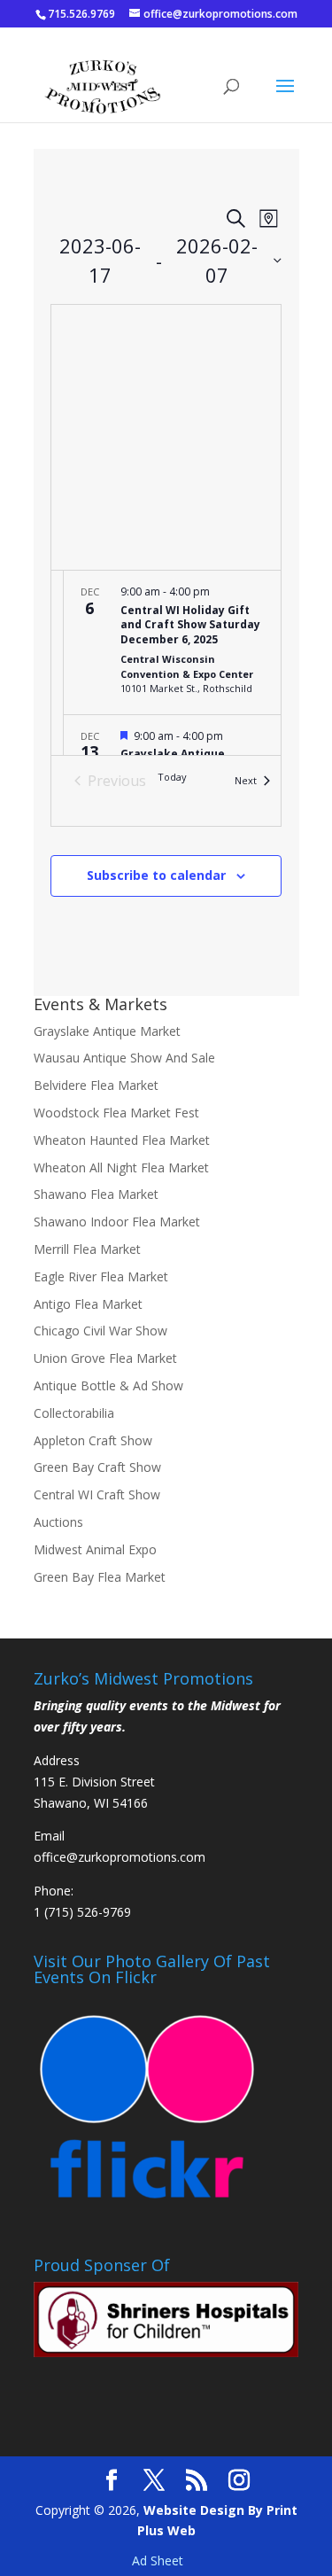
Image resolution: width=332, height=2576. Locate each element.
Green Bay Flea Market (100, 1577)
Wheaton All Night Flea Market (121, 1167)
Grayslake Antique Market (107, 1031)
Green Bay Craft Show (97, 1467)
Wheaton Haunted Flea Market (122, 1140)
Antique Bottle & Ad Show (108, 1385)
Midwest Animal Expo (95, 1549)
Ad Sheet (158, 2560)
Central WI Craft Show (97, 1494)
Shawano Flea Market (96, 1194)
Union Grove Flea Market (105, 1358)
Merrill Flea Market (87, 1249)
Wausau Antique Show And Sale (124, 1058)
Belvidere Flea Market (96, 1085)
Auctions (58, 1522)
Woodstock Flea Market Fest (116, 1113)
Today (172, 777)
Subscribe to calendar (156, 875)
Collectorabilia (74, 1413)
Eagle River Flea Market (101, 1276)
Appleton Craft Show (93, 1440)
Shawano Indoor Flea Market (117, 1222)
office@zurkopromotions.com (120, 1857)
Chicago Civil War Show (100, 1331)
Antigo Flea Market (88, 1304)
